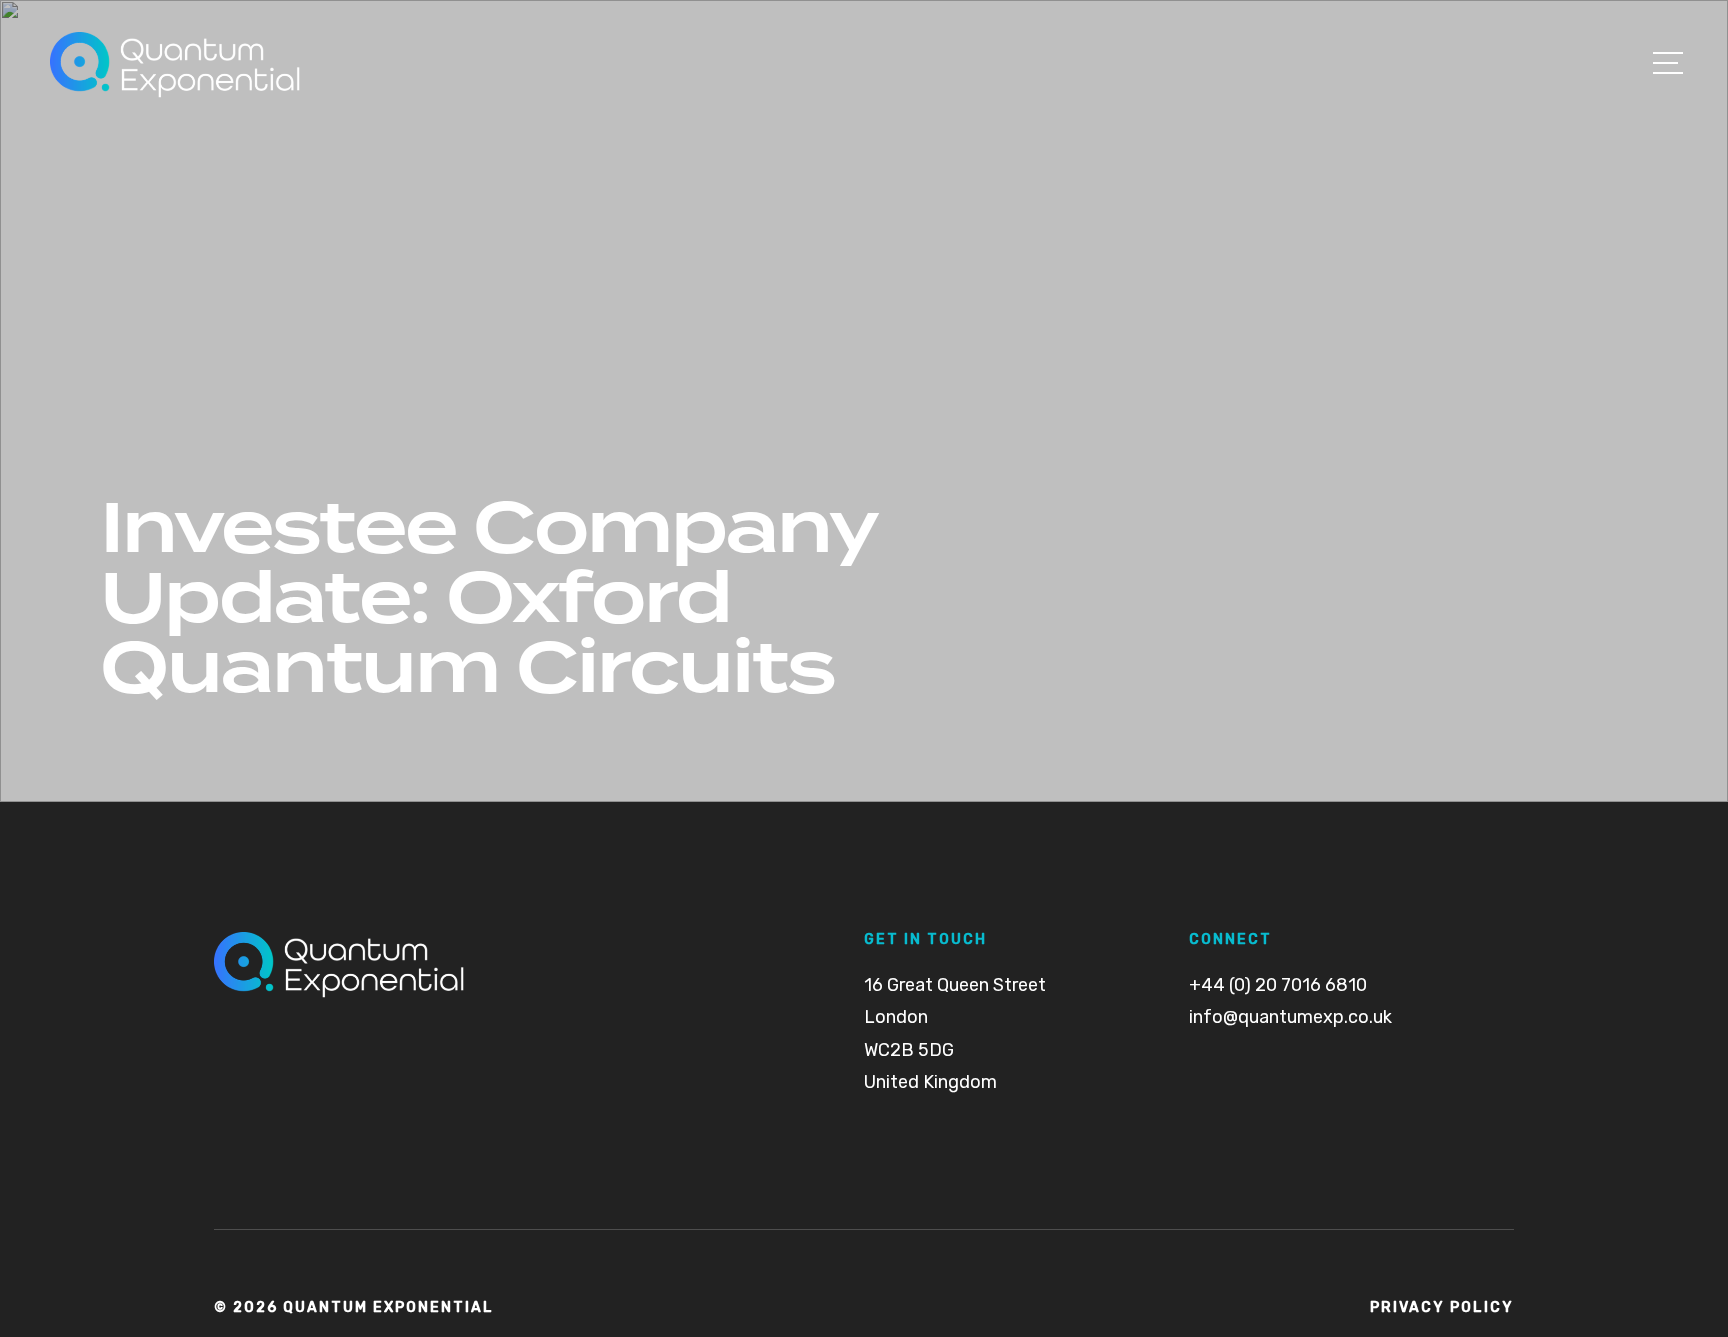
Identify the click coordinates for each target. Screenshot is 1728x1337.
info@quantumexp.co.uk (1290, 1017)
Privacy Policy (1442, 1308)
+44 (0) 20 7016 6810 (1278, 985)
